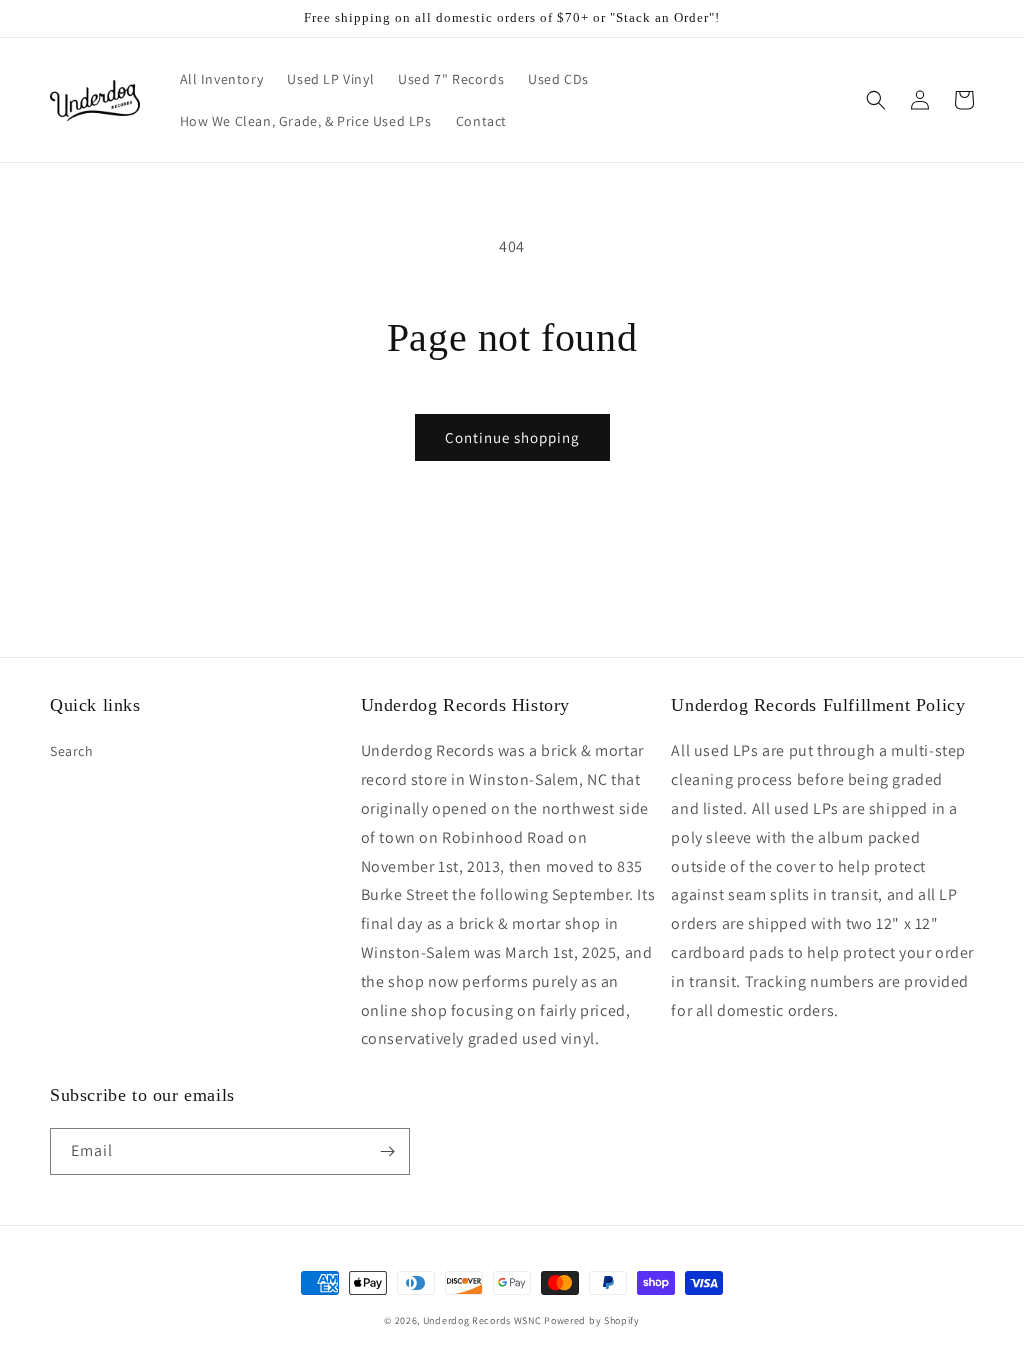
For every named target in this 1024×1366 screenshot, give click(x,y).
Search (72, 751)
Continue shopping (512, 437)
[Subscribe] (387, 1151)
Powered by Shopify (592, 1320)
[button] (876, 100)
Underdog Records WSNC (482, 1320)
